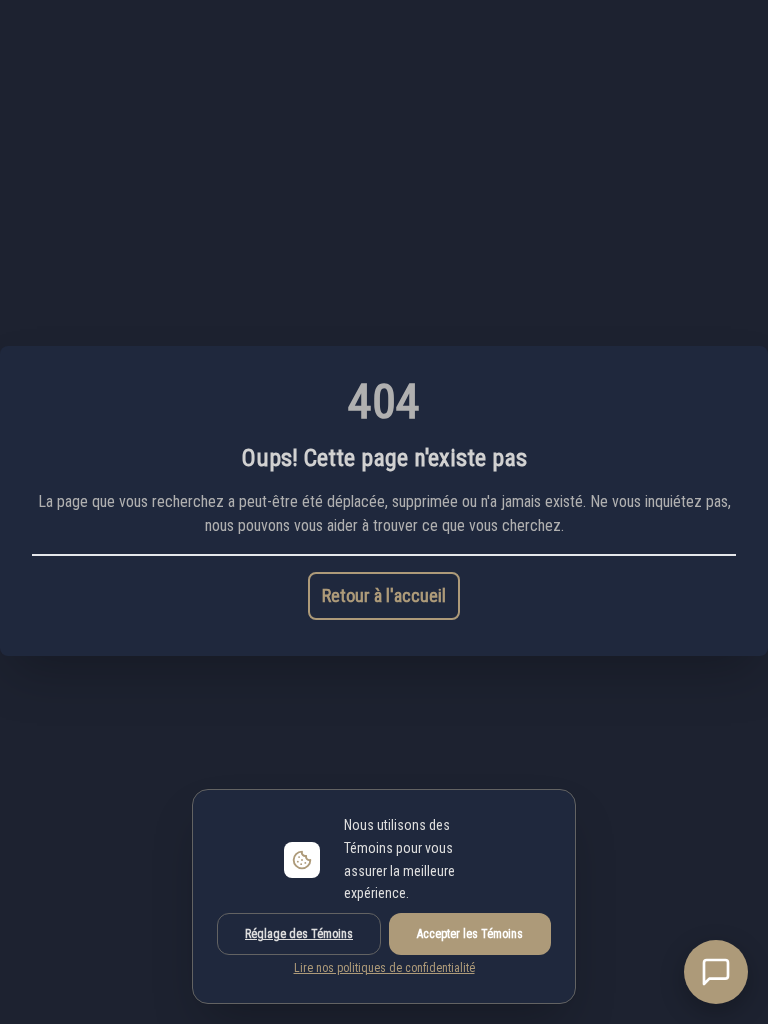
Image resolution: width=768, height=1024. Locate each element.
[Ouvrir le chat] (716, 972)
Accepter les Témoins (470, 934)
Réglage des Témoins (299, 934)
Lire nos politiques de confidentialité (384, 968)
